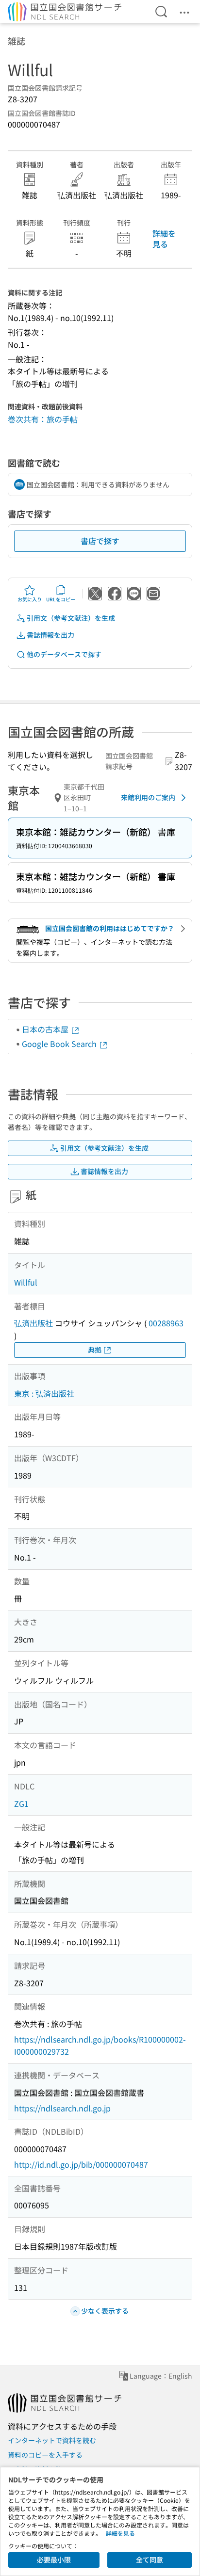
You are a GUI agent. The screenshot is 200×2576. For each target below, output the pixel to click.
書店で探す (100, 541)
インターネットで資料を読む (52, 2440)
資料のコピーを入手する (45, 2455)
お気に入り (30, 599)
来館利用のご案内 (148, 797)
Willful (26, 1282)
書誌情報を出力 (50, 635)
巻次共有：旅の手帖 (43, 419)
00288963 (166, 1323)
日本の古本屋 (46, 1029)
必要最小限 (54, 2560)
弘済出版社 (33, 1323)
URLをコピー (61, 599)
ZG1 (21, 1803)
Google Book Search (60, 1044)
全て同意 (150, 2560)
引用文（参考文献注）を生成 (71, 618)
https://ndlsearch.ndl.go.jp (62, 2108)
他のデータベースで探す (64, 654)
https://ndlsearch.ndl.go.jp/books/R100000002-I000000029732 (100, 2045)
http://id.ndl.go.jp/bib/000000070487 (81, 2164)
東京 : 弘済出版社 (44, 1393)
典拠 (95, 1350)
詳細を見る (164, 239)
